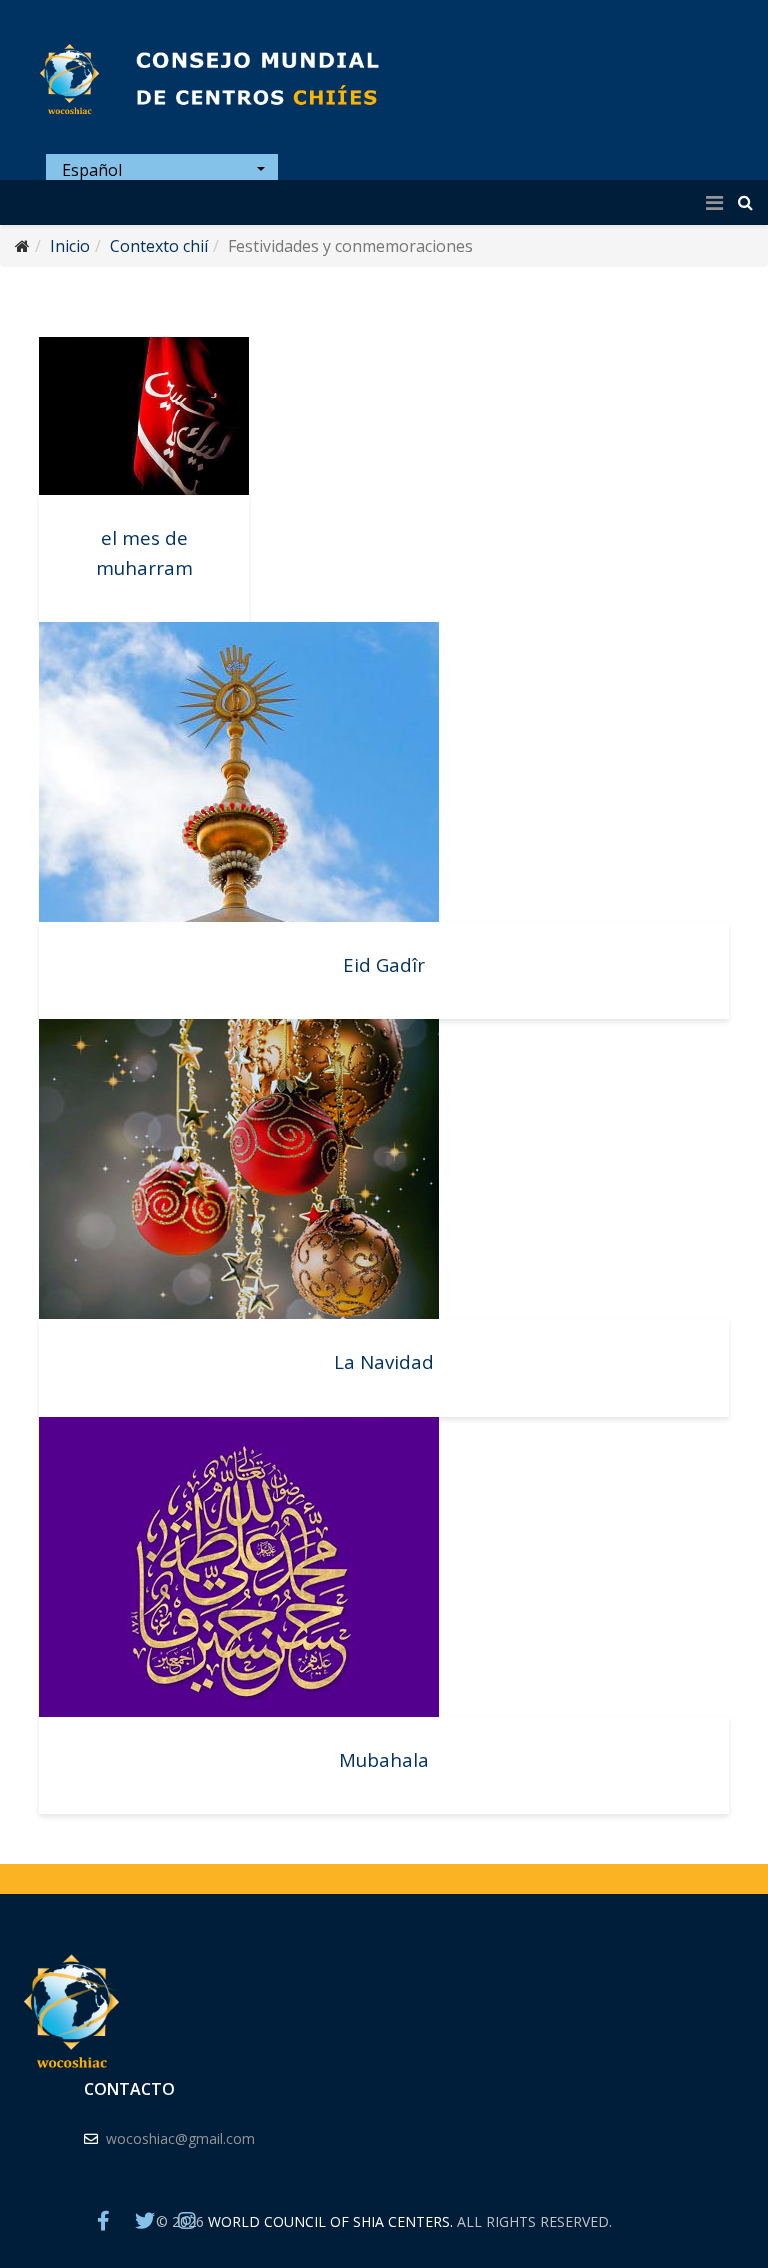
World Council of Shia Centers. (330, 2221)
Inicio (70, 246)
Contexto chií (159, 246)
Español (90, 170)
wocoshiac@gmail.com (180, 2138)
